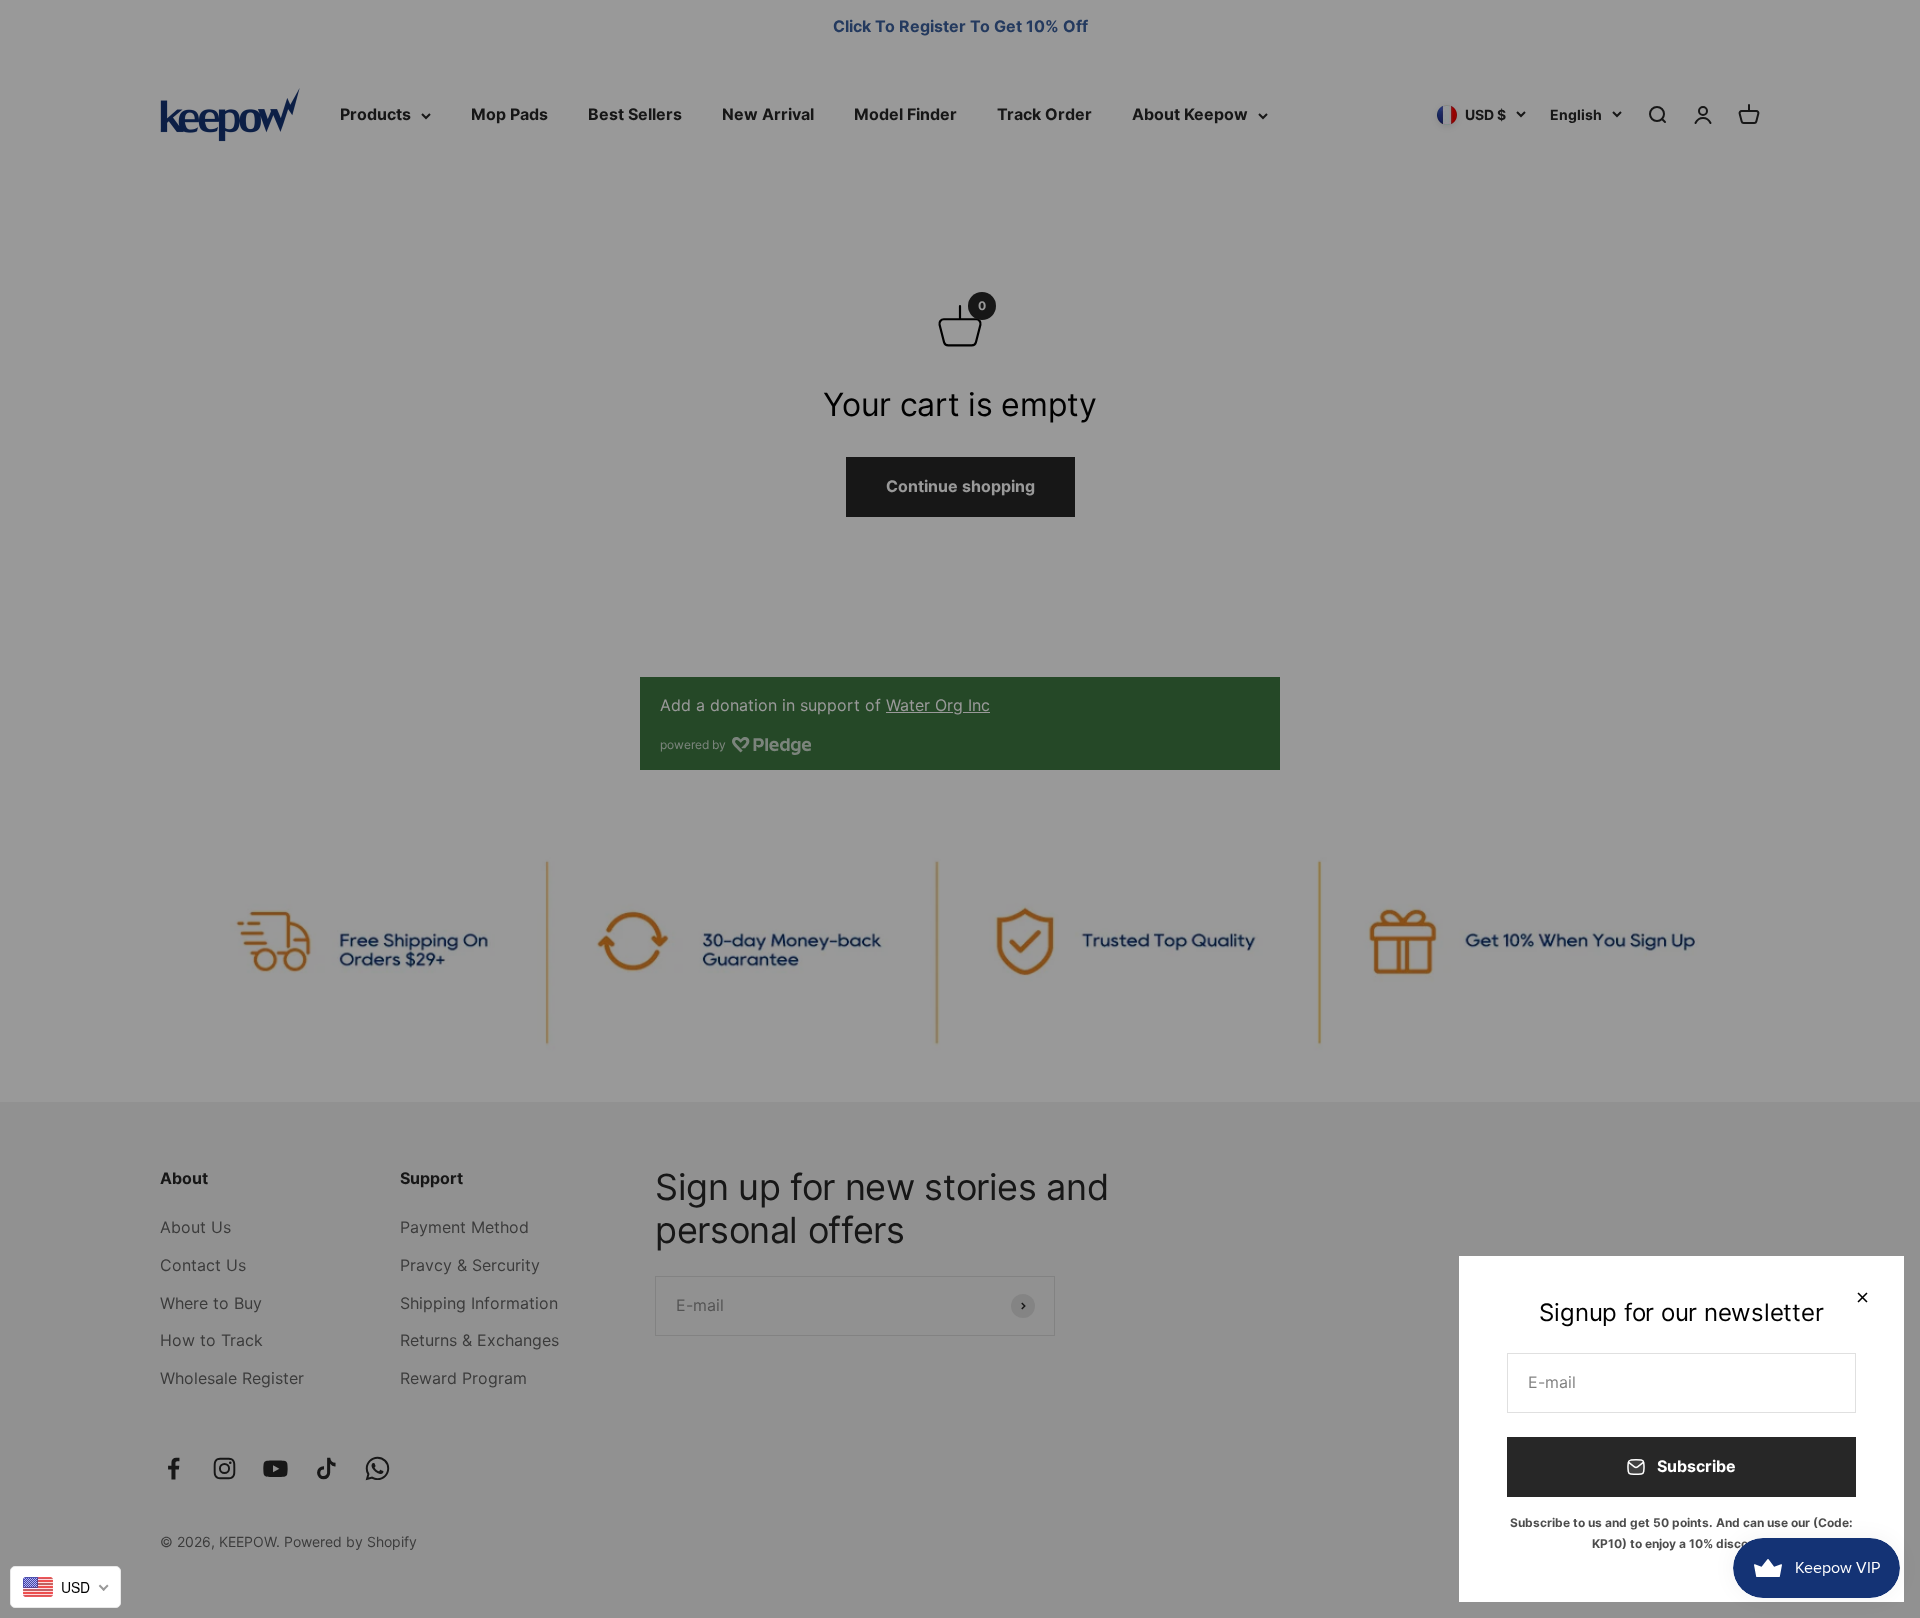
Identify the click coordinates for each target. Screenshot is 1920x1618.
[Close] (1862, 1297)
